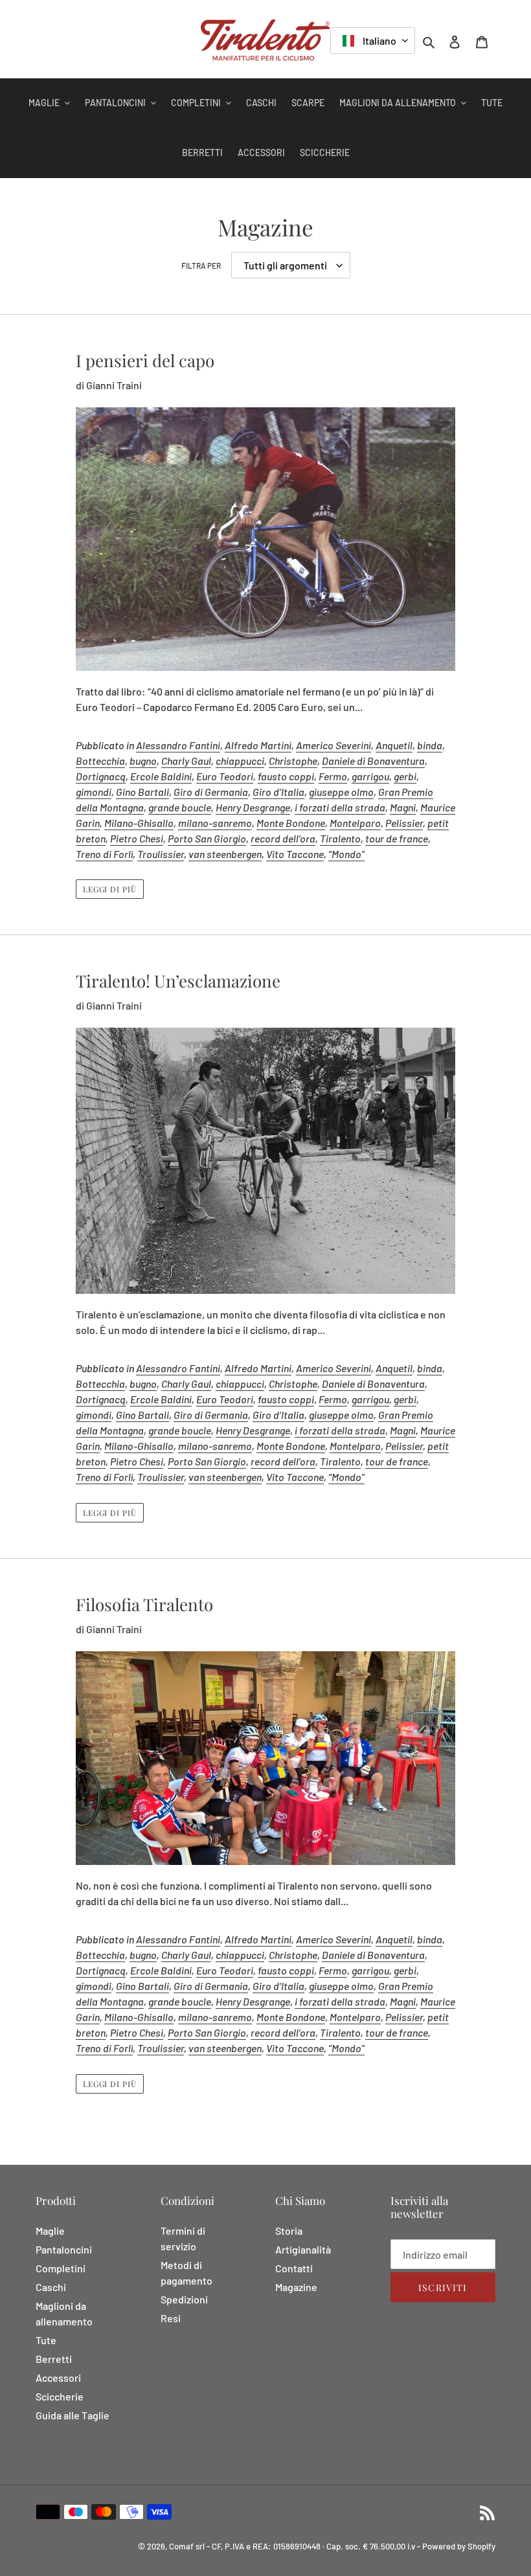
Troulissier (161, 854)
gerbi (405, 776)
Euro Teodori (225, 776)
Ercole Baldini (161, 776)
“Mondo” (346, 854)
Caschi (51, 2287)
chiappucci (240, 761)
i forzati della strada (340, 807)
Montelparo (355, 823)
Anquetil (394, 745)
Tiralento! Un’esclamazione (178, 981)
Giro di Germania (211, 792)
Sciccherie (60, 2396)
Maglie (50, 2231)
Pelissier (404, 823)
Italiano (378, 40)
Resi (171, 2318)
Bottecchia (100, 761)
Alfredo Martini (258, 745)
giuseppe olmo (341, 792)
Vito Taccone (295, 854)
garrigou (370, 776)
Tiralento (340, 838)
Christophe (293, 761)
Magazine (296, 2287)
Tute (46, 2340)
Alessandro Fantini (178, 745)
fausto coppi (286, 776)
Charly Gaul (186, 761)
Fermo (333, 776)
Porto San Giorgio (207, 838)
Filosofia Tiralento (144, 1604)
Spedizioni (184, 2299)
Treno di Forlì (104, 854)
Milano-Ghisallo (139, 823)
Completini (61, 2268)
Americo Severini (333, 745)
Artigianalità (303, 2249)
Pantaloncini (64, 2249)
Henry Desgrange (253, 807)
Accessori (58, 2378)
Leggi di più (110, 889)
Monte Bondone (291, 823)
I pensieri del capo (145, 360)
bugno (143, 761)
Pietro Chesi (137, 838)
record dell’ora (283, 838)
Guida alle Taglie (73, 2415)
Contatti (294, 2268)
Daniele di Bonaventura (373, 761)
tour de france (397, 838)
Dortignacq (101, 776)
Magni (403, 807)
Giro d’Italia (278, 792)
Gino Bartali (142, 792)
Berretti (54, 2359)
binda (430, 745)
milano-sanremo (215, 823)
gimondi (94, 792)
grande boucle (180, 807)
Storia (289, 2231)
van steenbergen (225, 854)
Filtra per (201, 266)
